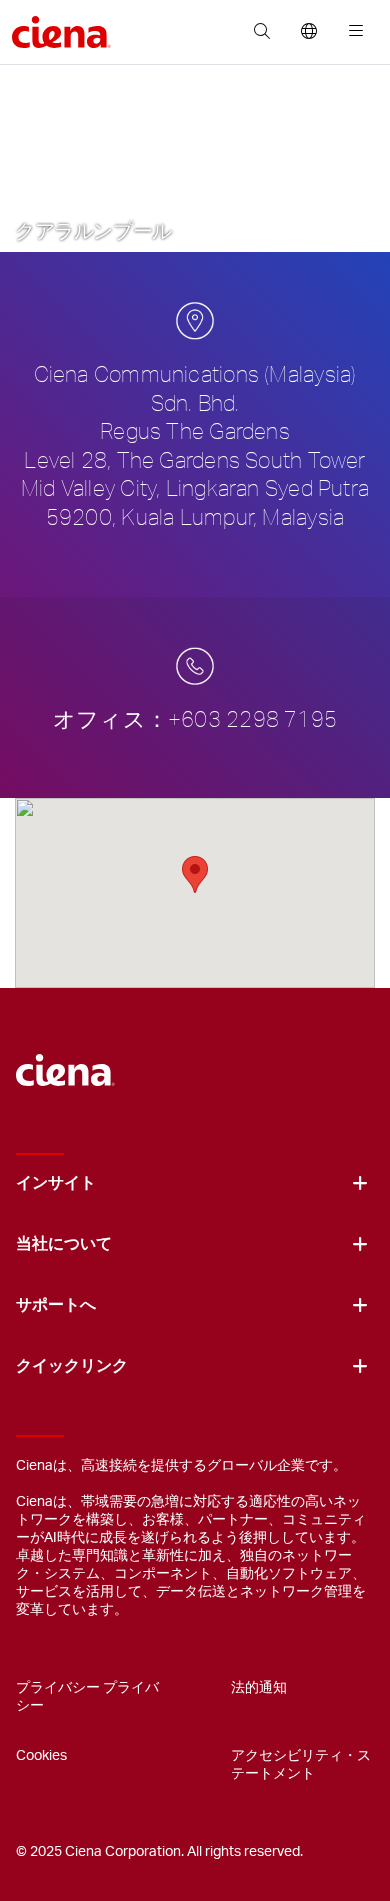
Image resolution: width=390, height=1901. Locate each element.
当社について (64, 1244)
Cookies (41, 1756)
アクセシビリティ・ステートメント (301, 1765)
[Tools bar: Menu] (351, 32)
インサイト (56, 1183)
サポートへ (56, 1305)
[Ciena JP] (65, 1060)
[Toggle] (360, 1183)
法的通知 (259, 1688)
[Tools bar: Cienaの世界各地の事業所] (308, 32)
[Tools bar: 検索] (261, 32)
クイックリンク (72, 1366)
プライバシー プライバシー (87, 1697)
